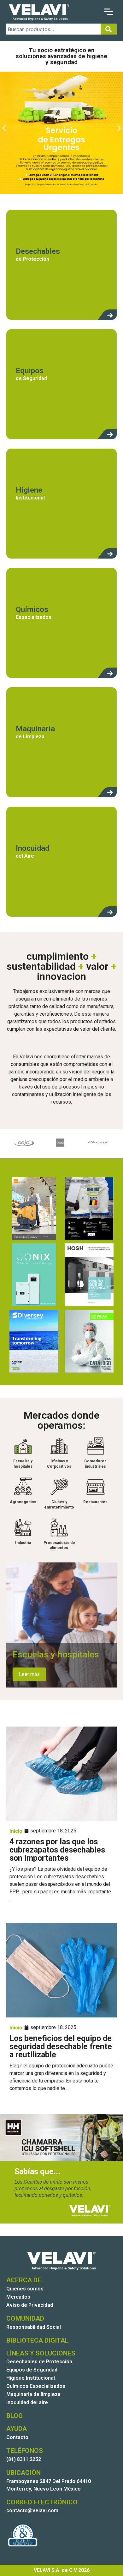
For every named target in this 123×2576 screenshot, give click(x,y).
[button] (4, 128)
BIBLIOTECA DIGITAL (37, 2340)
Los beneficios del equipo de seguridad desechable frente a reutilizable (61, 2047)
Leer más (29, 1674)
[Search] (109, 29)
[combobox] (53, 29)
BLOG (15, 2416)
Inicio (16, 1831)
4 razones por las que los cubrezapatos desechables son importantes (57, 1850)
